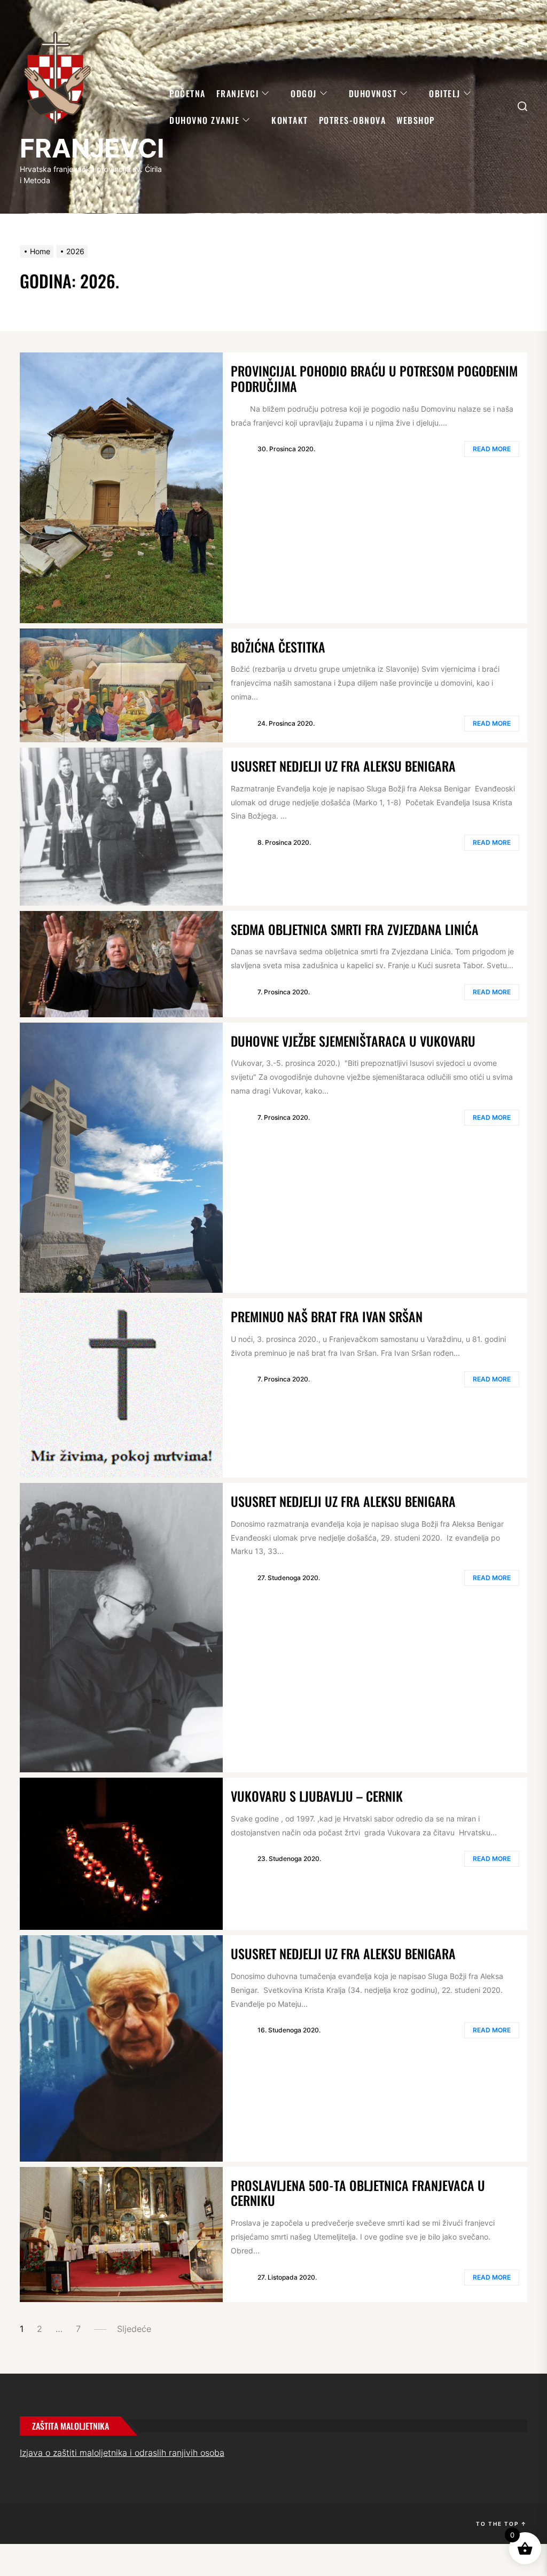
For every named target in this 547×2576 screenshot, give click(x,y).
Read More (492, 449)
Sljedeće (134, 2329)
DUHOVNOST (373, 93)
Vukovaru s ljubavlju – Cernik (317, 1796)
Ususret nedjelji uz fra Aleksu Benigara (343, 766)
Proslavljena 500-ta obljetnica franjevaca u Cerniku (358, 2193)
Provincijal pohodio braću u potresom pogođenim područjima (374, 378)
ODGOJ (304, 93)
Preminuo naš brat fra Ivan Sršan (327, 1316)
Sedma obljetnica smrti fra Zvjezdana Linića (355, 929)
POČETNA (187, 93)
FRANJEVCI (92, 148)
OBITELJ (445, 93)
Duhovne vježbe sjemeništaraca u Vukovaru (353, 1041)
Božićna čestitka (278, 647)
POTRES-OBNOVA (353, 120)
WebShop (416, 120)
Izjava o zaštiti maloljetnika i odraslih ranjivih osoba (122, 2453)
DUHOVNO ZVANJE (204, 120)
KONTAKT (290, 120)
